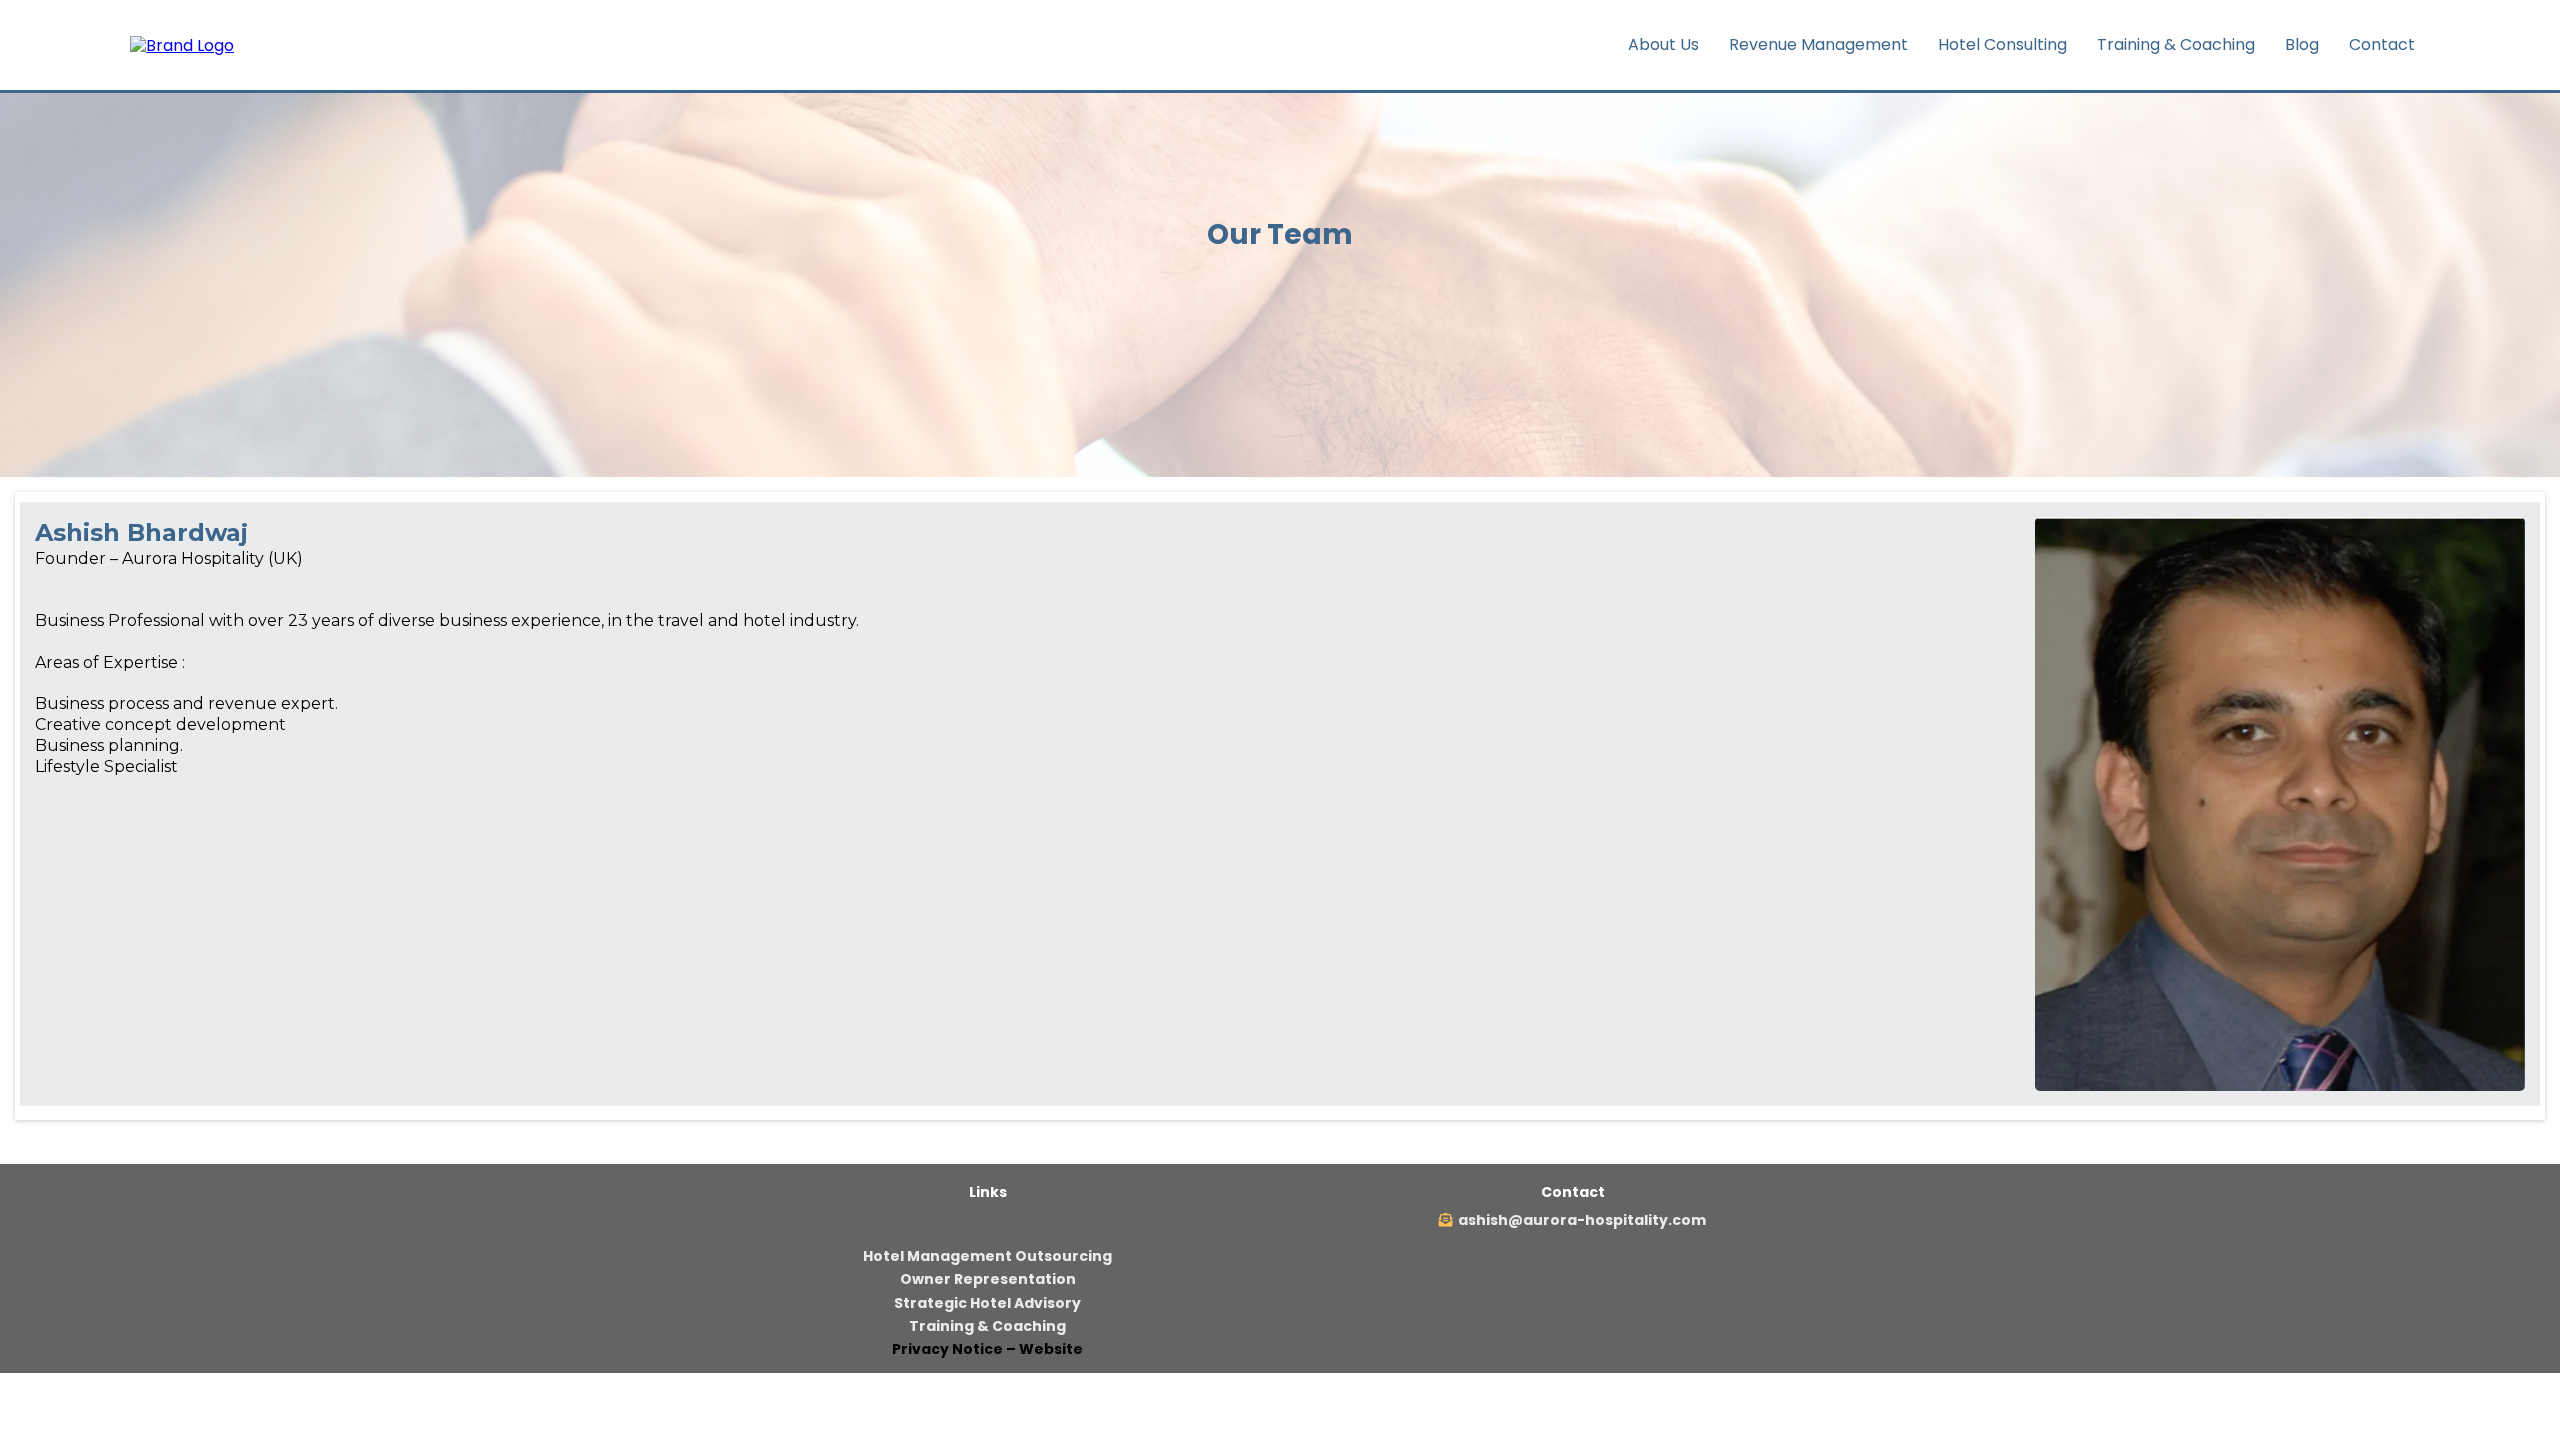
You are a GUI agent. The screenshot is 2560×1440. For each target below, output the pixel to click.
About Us (1663, 44)
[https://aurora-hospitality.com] (182, 44)
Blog (2302, 44)
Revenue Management (1818, 44)
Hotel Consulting (2002, 44)
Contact (2382, 44)
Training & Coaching (2176, 44)
